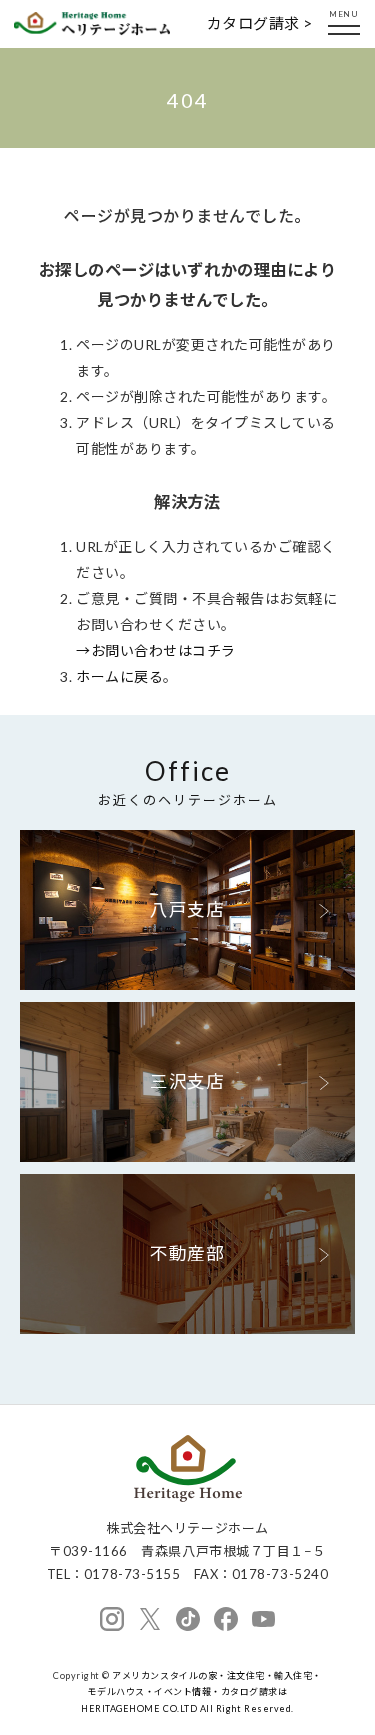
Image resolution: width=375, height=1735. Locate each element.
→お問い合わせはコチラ (156, 650)
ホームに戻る (119, 676)
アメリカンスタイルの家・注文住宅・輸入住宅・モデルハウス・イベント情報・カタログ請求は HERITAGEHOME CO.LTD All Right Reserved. (201, 1692)
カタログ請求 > (260, 23)
